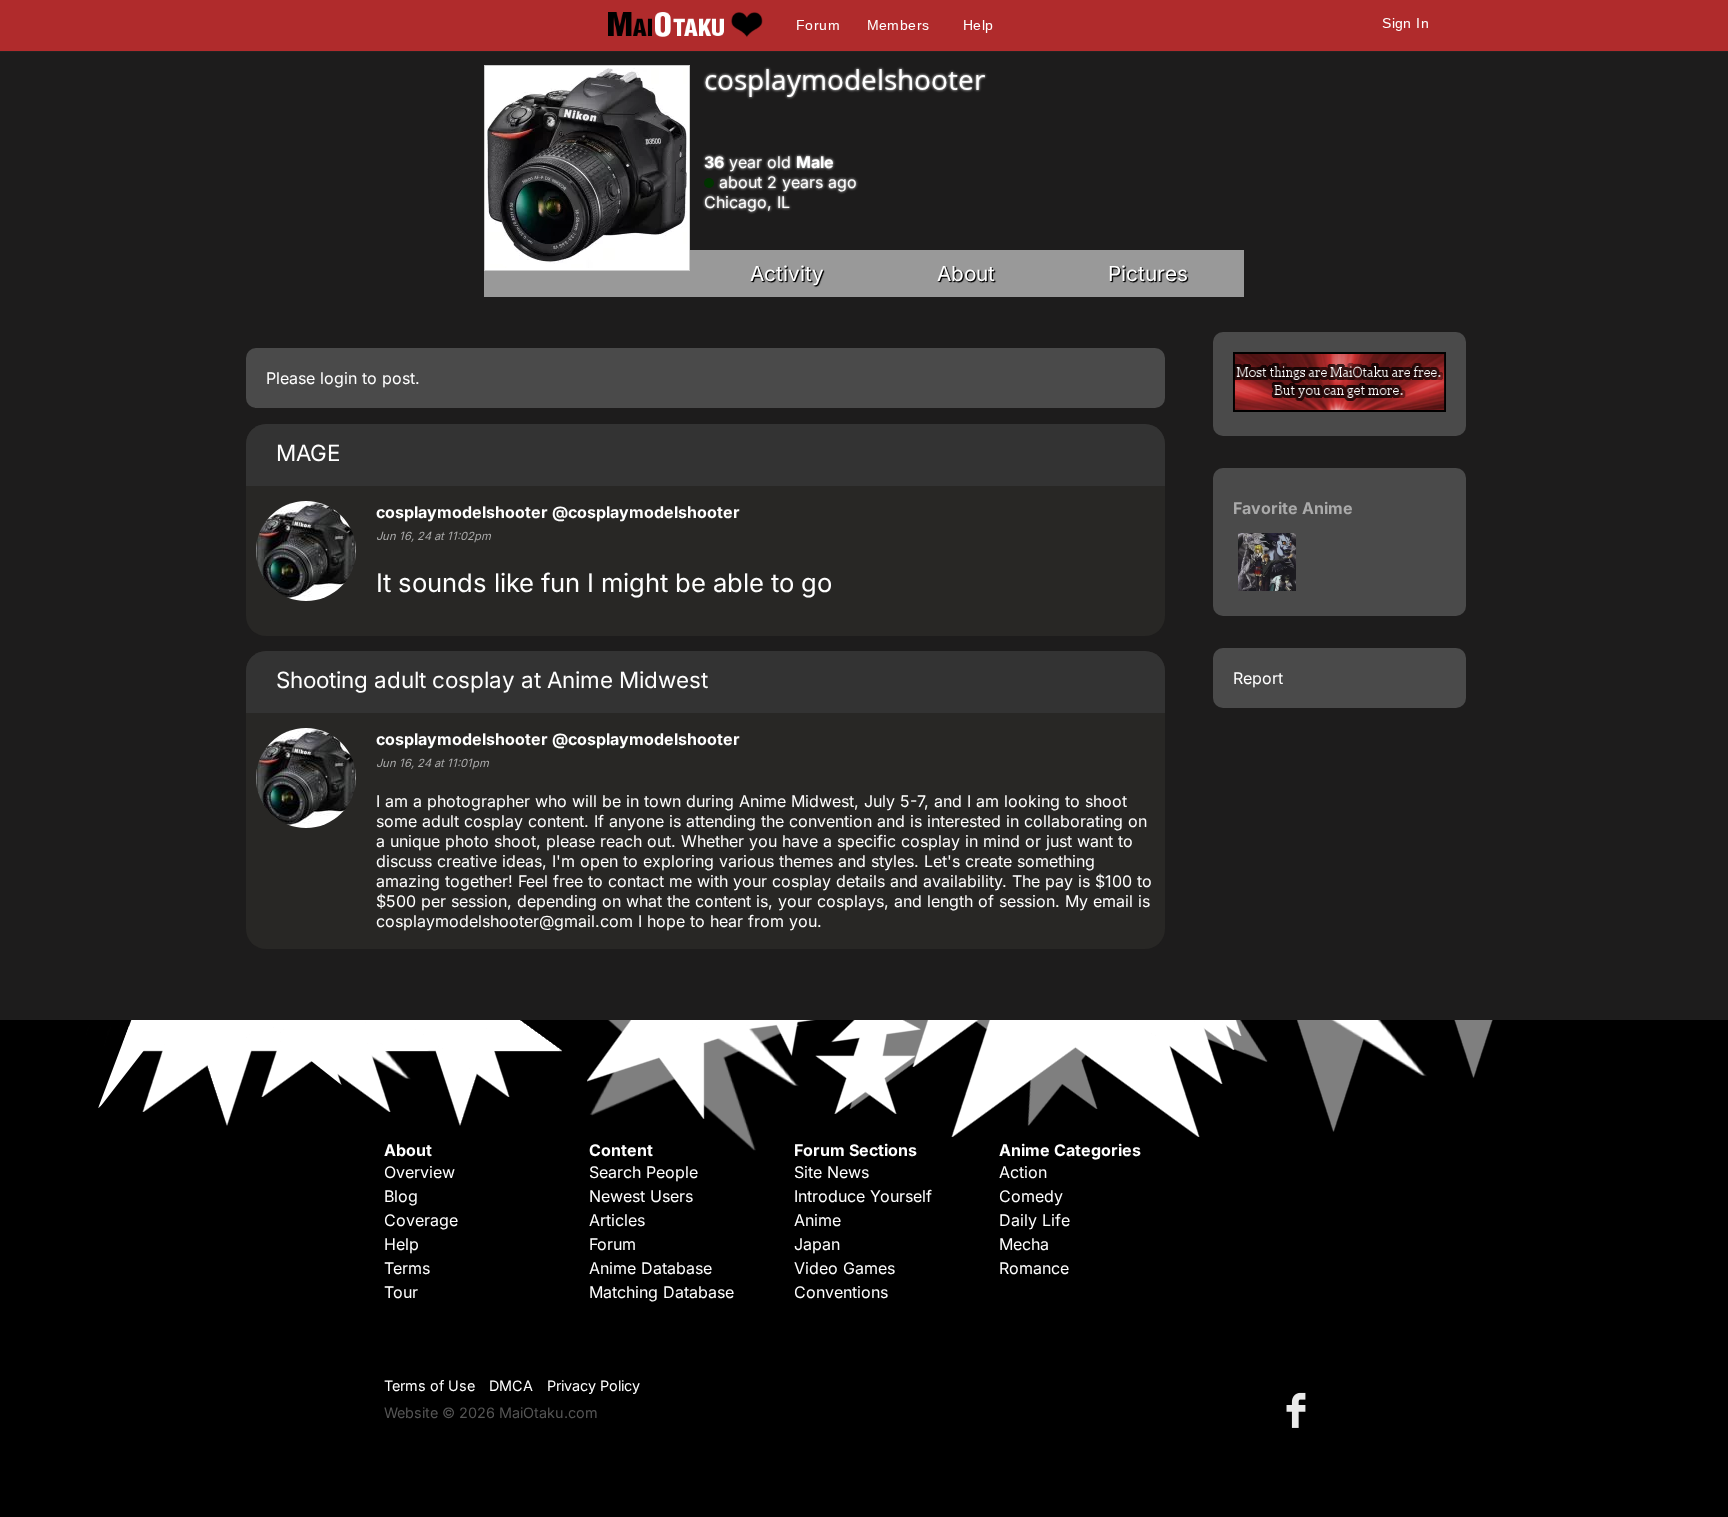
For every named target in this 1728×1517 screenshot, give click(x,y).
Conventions (841, 1292)
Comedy (1031, 1196)
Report (1258, 678)
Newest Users (641, 1196)
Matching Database (661, 1292)
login (338, 378)
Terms (407, 1268)
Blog (401, 1196)
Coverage (421, 1220)
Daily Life (1034, 1220)
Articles (617, 1220)
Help (978, 25)
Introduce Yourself (863, 1196)
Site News (831, 1172)
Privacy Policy (593, 1385)
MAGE (308, 452)
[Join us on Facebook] (1300, 1409)
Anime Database (650, 1268)
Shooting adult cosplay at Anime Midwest (492, 679)
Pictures (1148, 273)
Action (1023, 1172)
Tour (401, 1292)
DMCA (511, 1385)
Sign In (1405, 23)
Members (898, 25)
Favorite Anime (1293, 508)
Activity (787, 273)
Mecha (1024, 1244)
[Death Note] (1267, 585)
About (966, 273)
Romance (1034, 1268)
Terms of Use (429, 1385)
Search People (643, 1172)
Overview (419, 1172)
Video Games (844, 1268)
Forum (818, 25)
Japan (817, 1244)
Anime (817, 1220)
